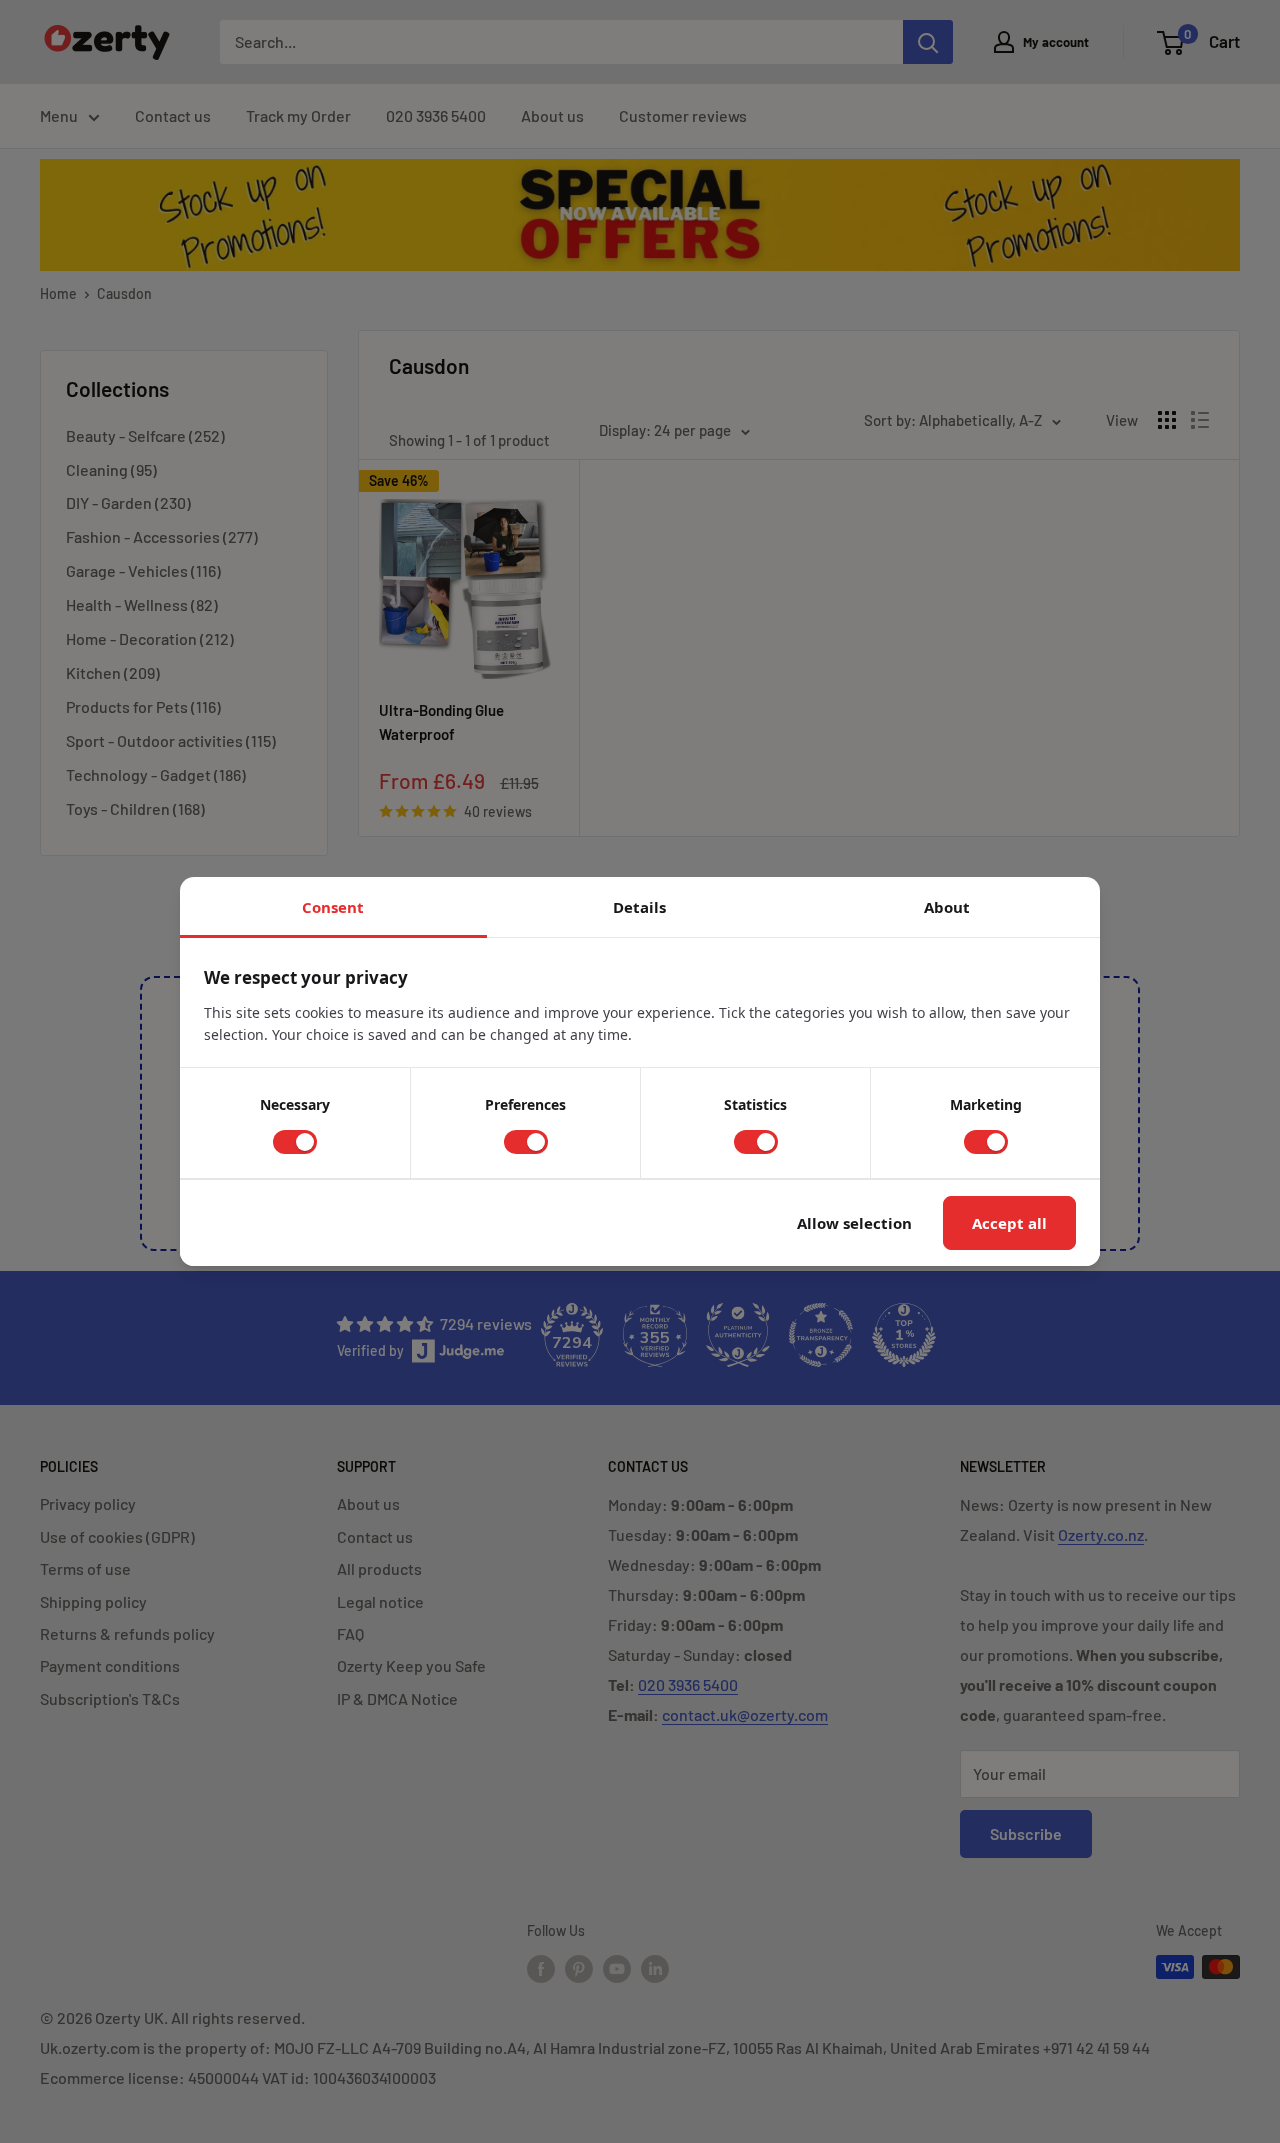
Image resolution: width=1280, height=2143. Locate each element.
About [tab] (947, 907)
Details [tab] (639, 907)
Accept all (1009, 1223)
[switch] (295, 1142)
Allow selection (854, 1223)
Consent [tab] (333, 907)
